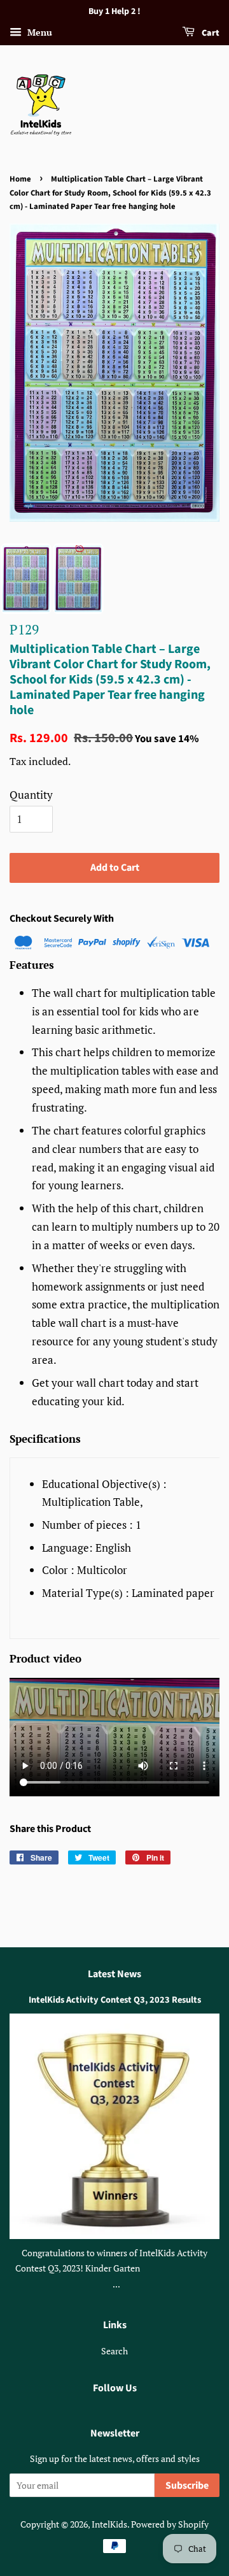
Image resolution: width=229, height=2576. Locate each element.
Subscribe (187, 2486)
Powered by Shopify (170, 2524)
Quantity (31, 795)
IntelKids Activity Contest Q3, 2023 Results (115, 2000)
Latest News (114, 1974)
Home (20, 179)
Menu (38, 32)
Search (114, 2351)
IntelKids (109, 2524)
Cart (210, 33)
